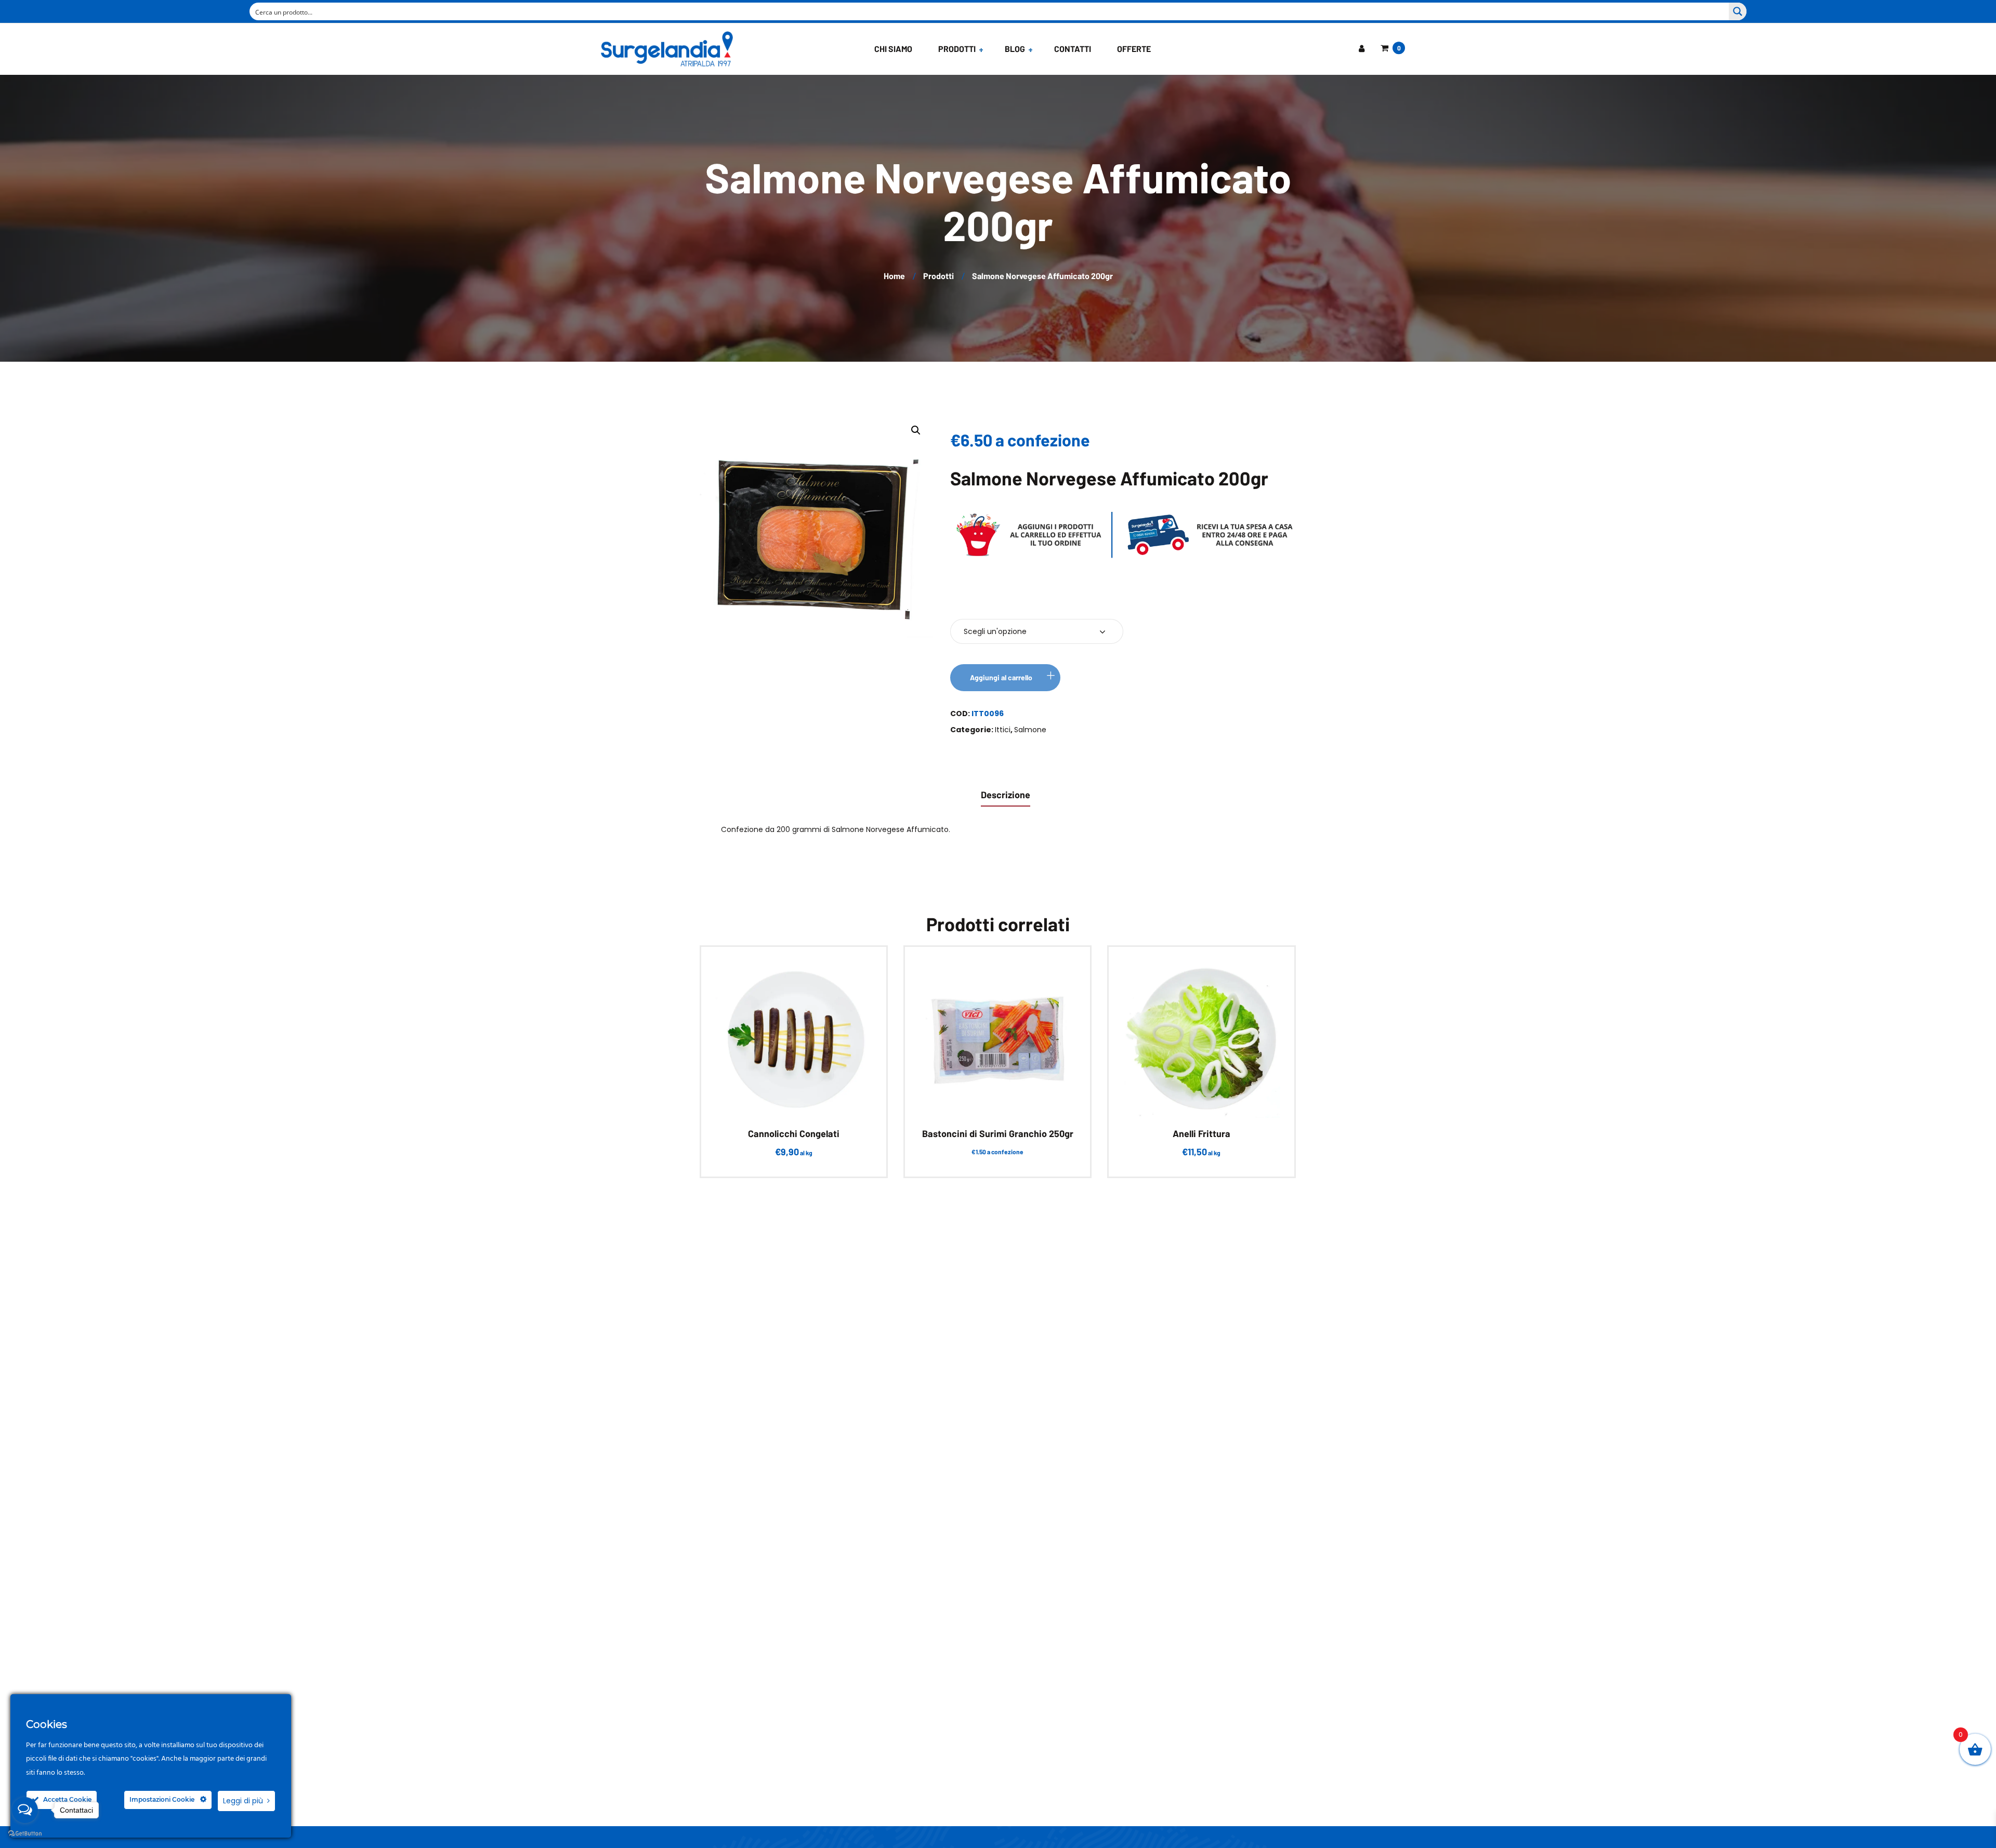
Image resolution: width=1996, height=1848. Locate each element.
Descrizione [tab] (1006, 795)
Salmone (1030, 730)
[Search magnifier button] (1738, 11)
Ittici (1003, 730)
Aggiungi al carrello (1001, 677)
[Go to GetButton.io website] (25, 1834)
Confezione (981, 600)
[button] (916, 430)
